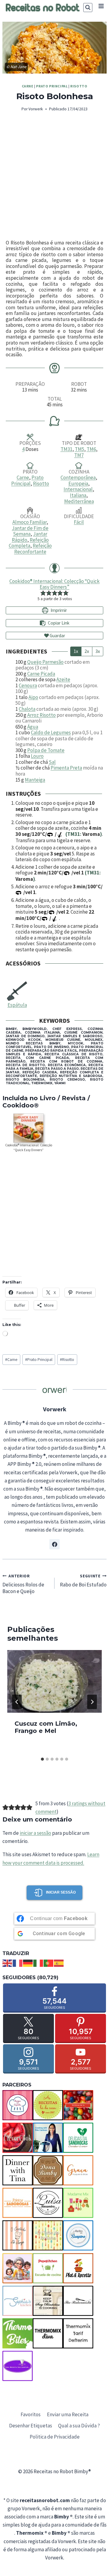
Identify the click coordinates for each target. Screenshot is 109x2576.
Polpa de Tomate (46, 750)
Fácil (79, 522)
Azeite (63, 679)
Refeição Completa (29, 543)
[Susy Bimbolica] (48, 2301)
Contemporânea (78, 477)
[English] (8, 1963)
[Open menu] (101, 6)
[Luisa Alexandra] (48, 2203)
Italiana (78, 495)
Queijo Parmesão (45, 662)
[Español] (59, 1963)
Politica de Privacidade (55, 2437)
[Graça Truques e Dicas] (78, 2170)
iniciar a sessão (35, 1833)
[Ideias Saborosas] (18, 2203)
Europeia (78, 483)
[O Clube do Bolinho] (48, 2235)
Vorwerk (36, 109)
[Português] (49, 1963)
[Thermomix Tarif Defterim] (78, 2333)
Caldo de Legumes (51, 732)
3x (98, 651)
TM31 (66, 449)
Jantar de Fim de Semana (30, 531)
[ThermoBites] (18, 2333)
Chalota (27, 709)
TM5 (79, 449)
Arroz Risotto (41, 715)
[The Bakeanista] (78, 2301)
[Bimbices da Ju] (78, 2105)
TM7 (79, 455)
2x (87, 651)
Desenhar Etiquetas (31, 2426)
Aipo (33, 697)
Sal (52, 762)
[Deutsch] (28, 1963)
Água (33, 727)
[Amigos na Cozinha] (18, 2105)
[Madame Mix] (78, 2203)
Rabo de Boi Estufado (83, 1581)
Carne (28, 86)
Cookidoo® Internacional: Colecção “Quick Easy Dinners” (54, 584)
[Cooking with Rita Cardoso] (48, 2138)
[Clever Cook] (18, 2138)
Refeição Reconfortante (33, 549)
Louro (37, 756)
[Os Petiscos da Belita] (18, 2268)
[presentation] (54, 1681)
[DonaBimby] (48, 2170)
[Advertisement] (54, 176)
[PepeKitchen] (48, 2268)
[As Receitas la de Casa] (48, 2105)
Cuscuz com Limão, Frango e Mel (46, 1727)
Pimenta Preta (66, 768)
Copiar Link (59, 623)
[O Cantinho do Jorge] (18, 2235)
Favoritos (31, 2414)
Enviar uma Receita (68, 2414)
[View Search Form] (88, 8)
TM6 (91, 449)
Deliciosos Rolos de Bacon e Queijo (23, 1584)
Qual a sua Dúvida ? (79, 2426)
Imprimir (58, 610)
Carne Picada (41, 674)
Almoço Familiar (30, 522)
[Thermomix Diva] (48, 2333)
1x (76, 651)
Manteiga (35, 780)
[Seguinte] (92, 1702)
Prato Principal (52, 86)
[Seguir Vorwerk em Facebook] (54, 1544)
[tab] (42, 1759)
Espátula (17, 1005)
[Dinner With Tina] (18, 2170)
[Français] (18, 1963)
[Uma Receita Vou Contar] (18, 2366)
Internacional (78, 489)
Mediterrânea (79, 501)
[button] (43, 593)
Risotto (79, 86)
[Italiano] (38, 1963)
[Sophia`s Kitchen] (18, 2301)
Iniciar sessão (61, 1892)
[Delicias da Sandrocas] (78, 2138)
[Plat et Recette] (78, 2268)
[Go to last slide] (17, 1702)
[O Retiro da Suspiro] (78, 2235)
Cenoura (28, 685)
